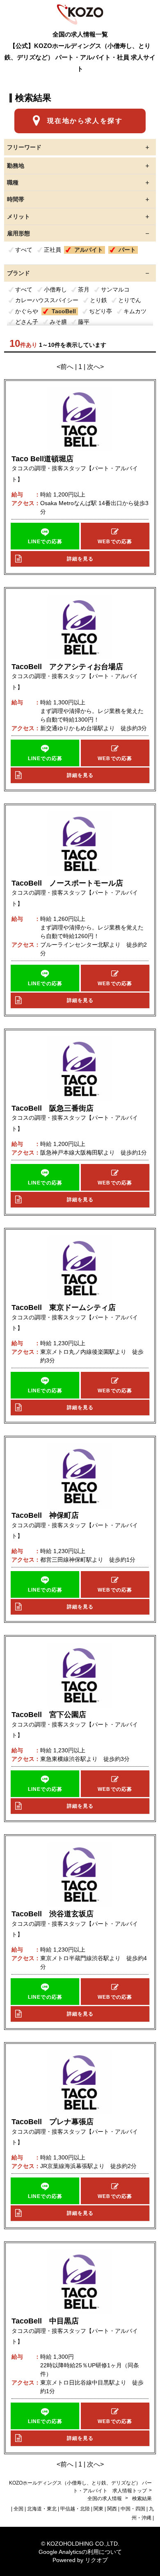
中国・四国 (133, 2509)
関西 (112, 2509)
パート (127, 250)
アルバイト (89, 250)
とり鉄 (98, 300)
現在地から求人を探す (85, 121)
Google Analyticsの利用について (80, 2552)
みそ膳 (58, 322)
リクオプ (96, 2560)
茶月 (84, 289)
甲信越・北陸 (75, 2509)
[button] (45, 536)
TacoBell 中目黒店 (45, 2321)
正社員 (53, 250)
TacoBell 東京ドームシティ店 (64, 1307)
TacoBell (64, 311)
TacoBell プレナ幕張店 (53, 2122)
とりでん (130, 300)
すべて (24, 250)
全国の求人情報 (105, 2499)
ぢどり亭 (101, 311)
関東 (98, 2509)
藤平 (84, 322)
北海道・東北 (42, 2509)
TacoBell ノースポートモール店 (67, 883)
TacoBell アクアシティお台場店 (67, 667)
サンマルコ (115, 289)
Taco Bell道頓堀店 (42, 459)
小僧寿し (55, 289)
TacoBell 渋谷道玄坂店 (53, 1914)
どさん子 (27, 322)
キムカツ (135, 311)
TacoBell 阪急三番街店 (53, 1108)
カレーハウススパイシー (47, 300)
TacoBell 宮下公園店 (49, 1715)
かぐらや (27, 311)
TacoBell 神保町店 (45, 1515)
